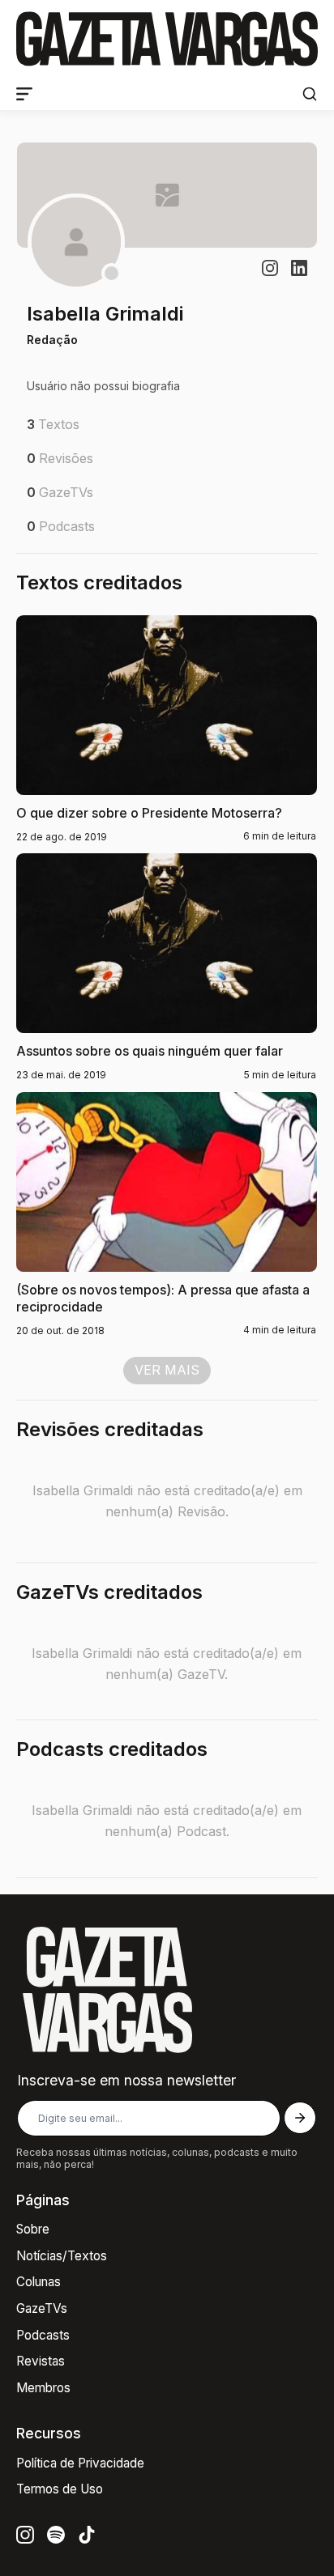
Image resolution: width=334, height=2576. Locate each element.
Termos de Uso (60, 2489)
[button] (310, 94)
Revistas (41, 2361)
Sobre (33, 2229)
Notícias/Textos (62, 2256)
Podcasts (43, 2335)
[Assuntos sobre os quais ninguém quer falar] (167, 968)
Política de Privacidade (80, 2463)
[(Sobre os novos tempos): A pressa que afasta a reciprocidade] (167, 1215)
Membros (43, 2388)
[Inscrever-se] (300, 2118)
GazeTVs (42, 2308)
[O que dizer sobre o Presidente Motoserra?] (167, 729)
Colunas (39, 2282)
